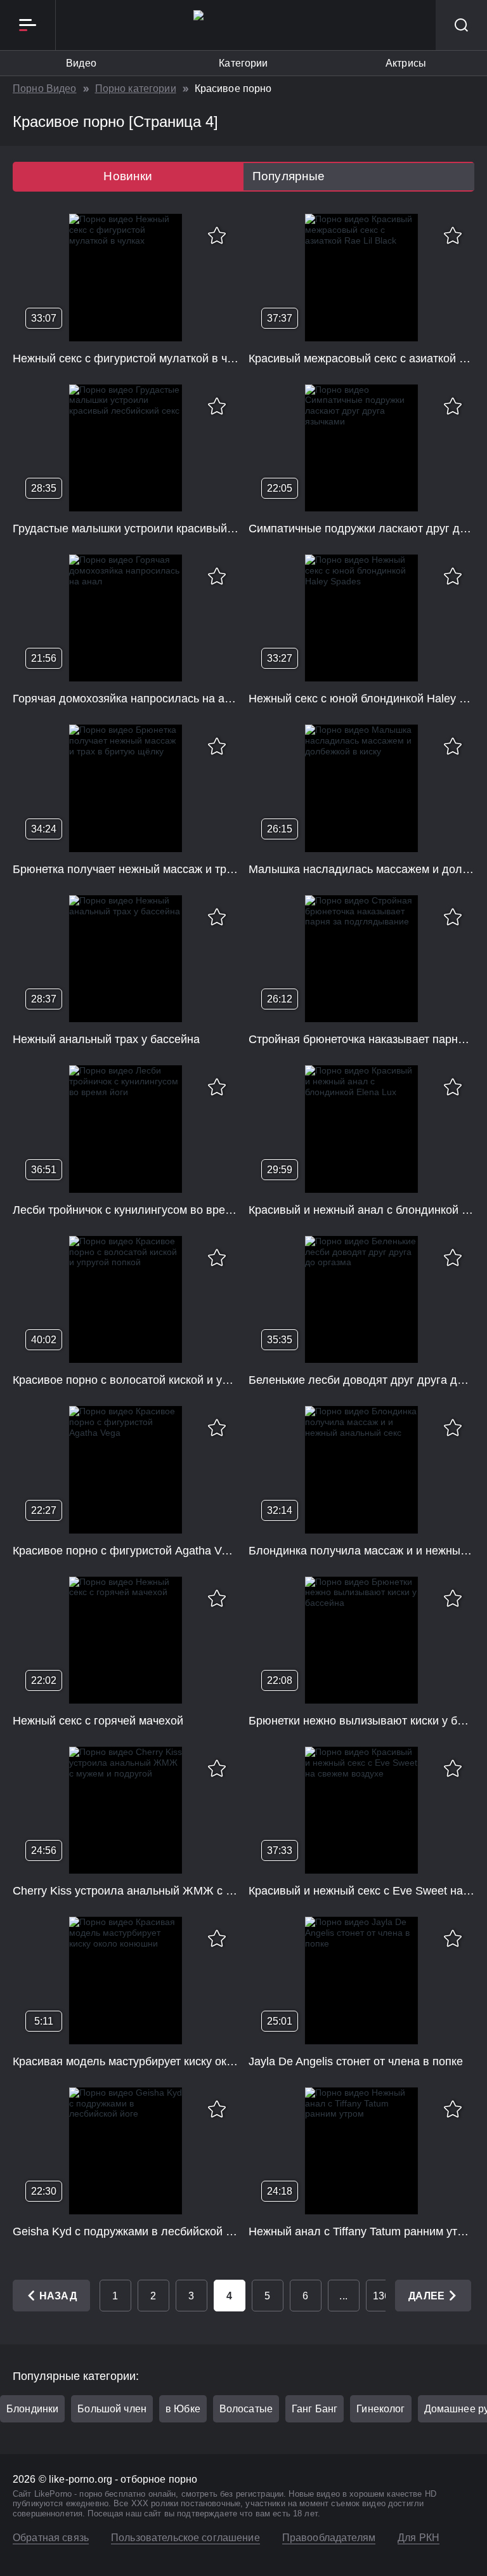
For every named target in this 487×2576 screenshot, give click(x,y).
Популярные (289, 176)
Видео (81, 63)
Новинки (128, 176)
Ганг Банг (315, 2409)
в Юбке (183, 2409)
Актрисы (406, 63)
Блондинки (32, 2409)
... (343, 2296)
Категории (243, 63)
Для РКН (419, 2538)
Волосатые (246, 2409)
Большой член (112, 2409)
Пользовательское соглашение (185, 2538)
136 (381, 2296)
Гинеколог (380, 2409)
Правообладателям (329, 2538)
